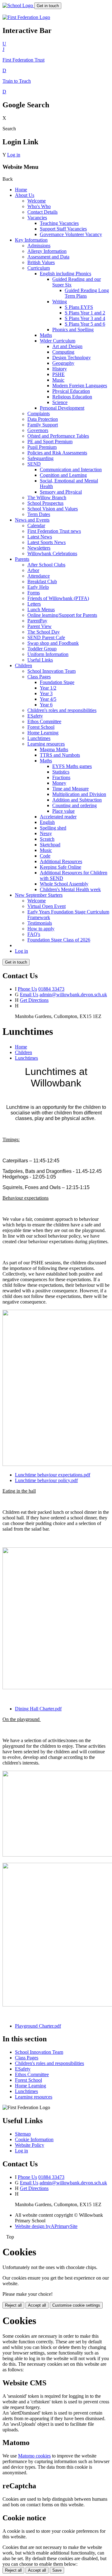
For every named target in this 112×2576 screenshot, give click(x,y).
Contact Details (42, 212)
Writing (60, 302)
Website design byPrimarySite (46, 2226)
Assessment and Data (48, 257)
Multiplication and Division (79, 794)
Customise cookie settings (76, 2305)
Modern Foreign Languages (80, 386)
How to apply (41, 929)
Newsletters (39, 548)
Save (57, 2570)
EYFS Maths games (72, 766)
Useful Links (40, 660)
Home (21, 190)
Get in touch (48, 6)
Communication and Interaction (71, 470)
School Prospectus (45, 503)
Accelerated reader (58, 817)
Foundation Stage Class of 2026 (59, 940)
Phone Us (27, 989)
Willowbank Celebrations (52, 553)
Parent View (40, 626)
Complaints (39, 414)
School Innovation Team (51, 671)
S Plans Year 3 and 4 (85, 318)
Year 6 (46, 705)
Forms (34, 593)
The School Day (44, 632)
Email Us (29, 995)
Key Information (31, 240)
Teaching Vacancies (59, 223)
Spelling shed (53, 828)
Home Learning (43, 733)
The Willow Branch (47, 498)
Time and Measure (70, 789)
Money (59, 783)
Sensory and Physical (61, 492)
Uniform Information (48, 654)
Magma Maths (54, 749)
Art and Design (67, 346)
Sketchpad (50, 845)
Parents (22, 559)
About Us (25, 195)
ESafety (35, 716)
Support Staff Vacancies (63, 229)
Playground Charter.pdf (38, 2026)
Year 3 (46, 693)
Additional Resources (61, 861)
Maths (46, 335)
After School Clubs (46, 565)
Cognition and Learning (63, 475)
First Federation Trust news (54, 531)
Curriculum (39, 268)
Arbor (33, 570)
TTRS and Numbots (60, 755)
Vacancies (37, 218)
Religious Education (72, 397)
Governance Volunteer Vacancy (71, 234)
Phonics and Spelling (73, 330)
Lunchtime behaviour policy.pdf (46, 1480)
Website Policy (30, 2145)
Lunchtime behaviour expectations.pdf (53, 1475)
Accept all (37, 2305)
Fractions (61, 777)
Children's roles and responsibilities (62, 710)
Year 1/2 (48, 688)
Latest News (40, 537)
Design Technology (72, 358)
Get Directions (34, 1000)
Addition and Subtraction (77, 800)
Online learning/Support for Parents (62, 615)
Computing (63, 352)
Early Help (38, 587)
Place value (63, 811)
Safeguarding (40, 458)
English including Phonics (65, 274)
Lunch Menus (41, 609)
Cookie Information (34, 2139)
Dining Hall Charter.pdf (38, 1709)
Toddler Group (42, 649)
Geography (63, 363)
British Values (41, 262)
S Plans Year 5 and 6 (85, 324)
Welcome (37, 201)
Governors (38, 430)
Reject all (13, 2305)
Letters (34, 604)
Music (58, 380)
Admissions (39, 246)
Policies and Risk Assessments (57, 453)
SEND (34, 464)
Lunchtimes (39, 738)
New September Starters (39, 895)
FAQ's (34, 934)
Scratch (47, 839)
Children (23, 665)
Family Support (43, 425)
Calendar (36, 525)
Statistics (61, 772)
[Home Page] (18, 5)
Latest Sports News (47, 542)
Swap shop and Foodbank (53, 643)
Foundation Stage (57, 682)
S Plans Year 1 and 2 (85, 313)
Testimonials (40, 923)
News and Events (32, 520)
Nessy (46, 833)
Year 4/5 (48, 699)
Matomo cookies (34, 2456)
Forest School (41, 727)
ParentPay (37, 621)
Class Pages (39, 677)
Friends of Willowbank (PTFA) (58, 598)
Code (45, 856)
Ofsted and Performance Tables (58, 436)
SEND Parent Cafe (46, 637)
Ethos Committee (44, 721)
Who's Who (39, 206)
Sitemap (23, 2134)
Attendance (39, 576)
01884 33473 (51, 989)
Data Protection (43, 419)
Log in (14, 155)
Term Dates (39, 514)
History (60, 369)
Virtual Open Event (47, 906)
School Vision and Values (53, 509)
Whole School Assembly (64, 884)
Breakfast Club (42, 581)
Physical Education (71, 391)
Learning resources (46, 744)
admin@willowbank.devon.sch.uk (73, 995)
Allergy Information (47, 251)
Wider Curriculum (58, 341)
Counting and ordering (75, 805)
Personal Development (62, 408)
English (47, 822)
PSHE (58, 374)
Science (60, 402)
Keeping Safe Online (61, 867)
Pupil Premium (42, 447)
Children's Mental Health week (70, 889)
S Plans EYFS (79, 307)
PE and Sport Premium (50, 442)
